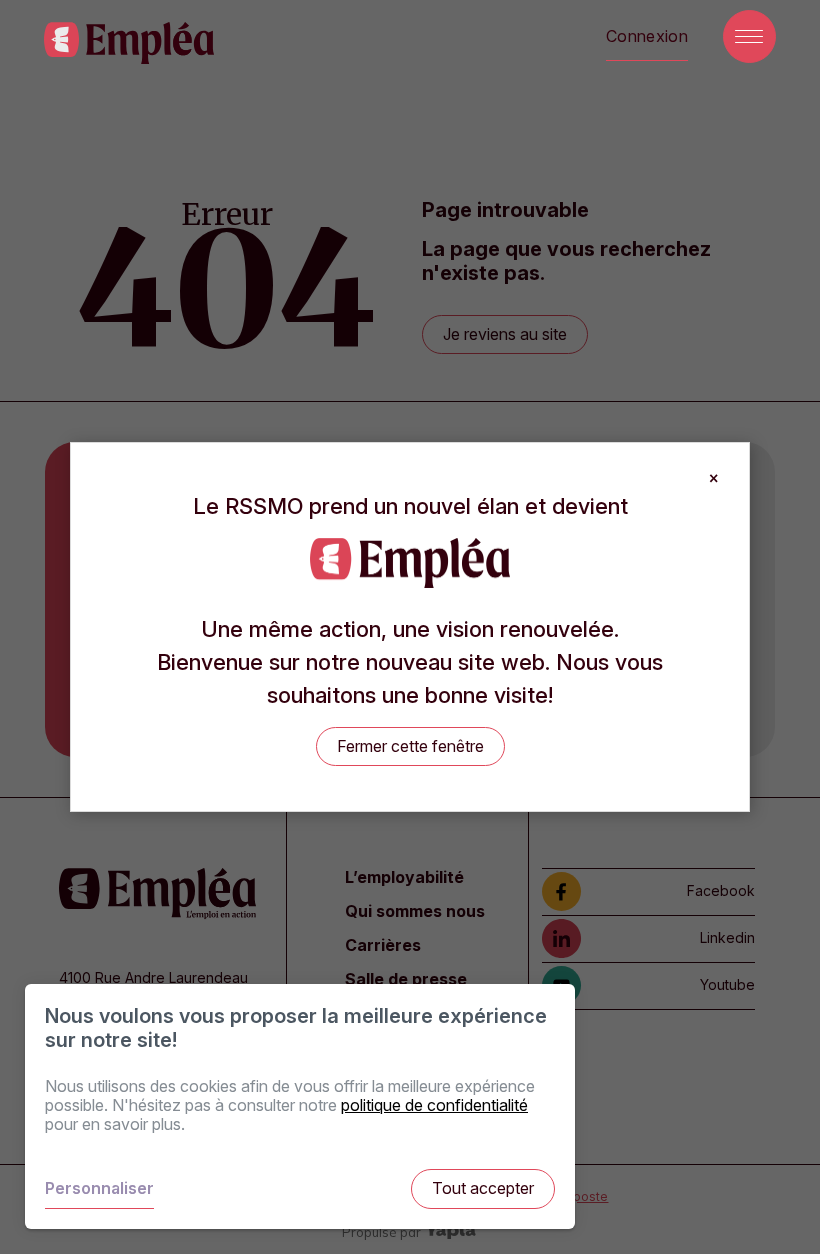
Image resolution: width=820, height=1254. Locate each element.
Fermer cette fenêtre (410, 746)
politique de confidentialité (434, 1105)
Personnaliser (99, 1188)
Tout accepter (483, 1188)
